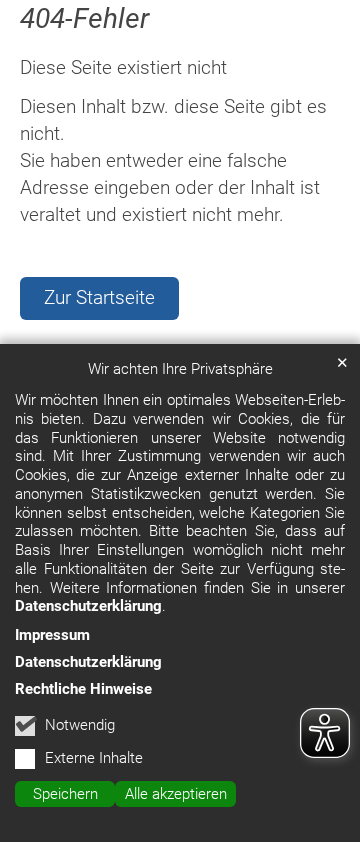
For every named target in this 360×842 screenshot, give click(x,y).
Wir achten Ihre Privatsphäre (180, 369)
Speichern (65, 794)
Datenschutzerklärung (88, 606)
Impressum (52, 635)
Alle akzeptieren (176, 794)
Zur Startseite (99, 297)
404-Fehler (84, 18)
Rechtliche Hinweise (83, 689)
